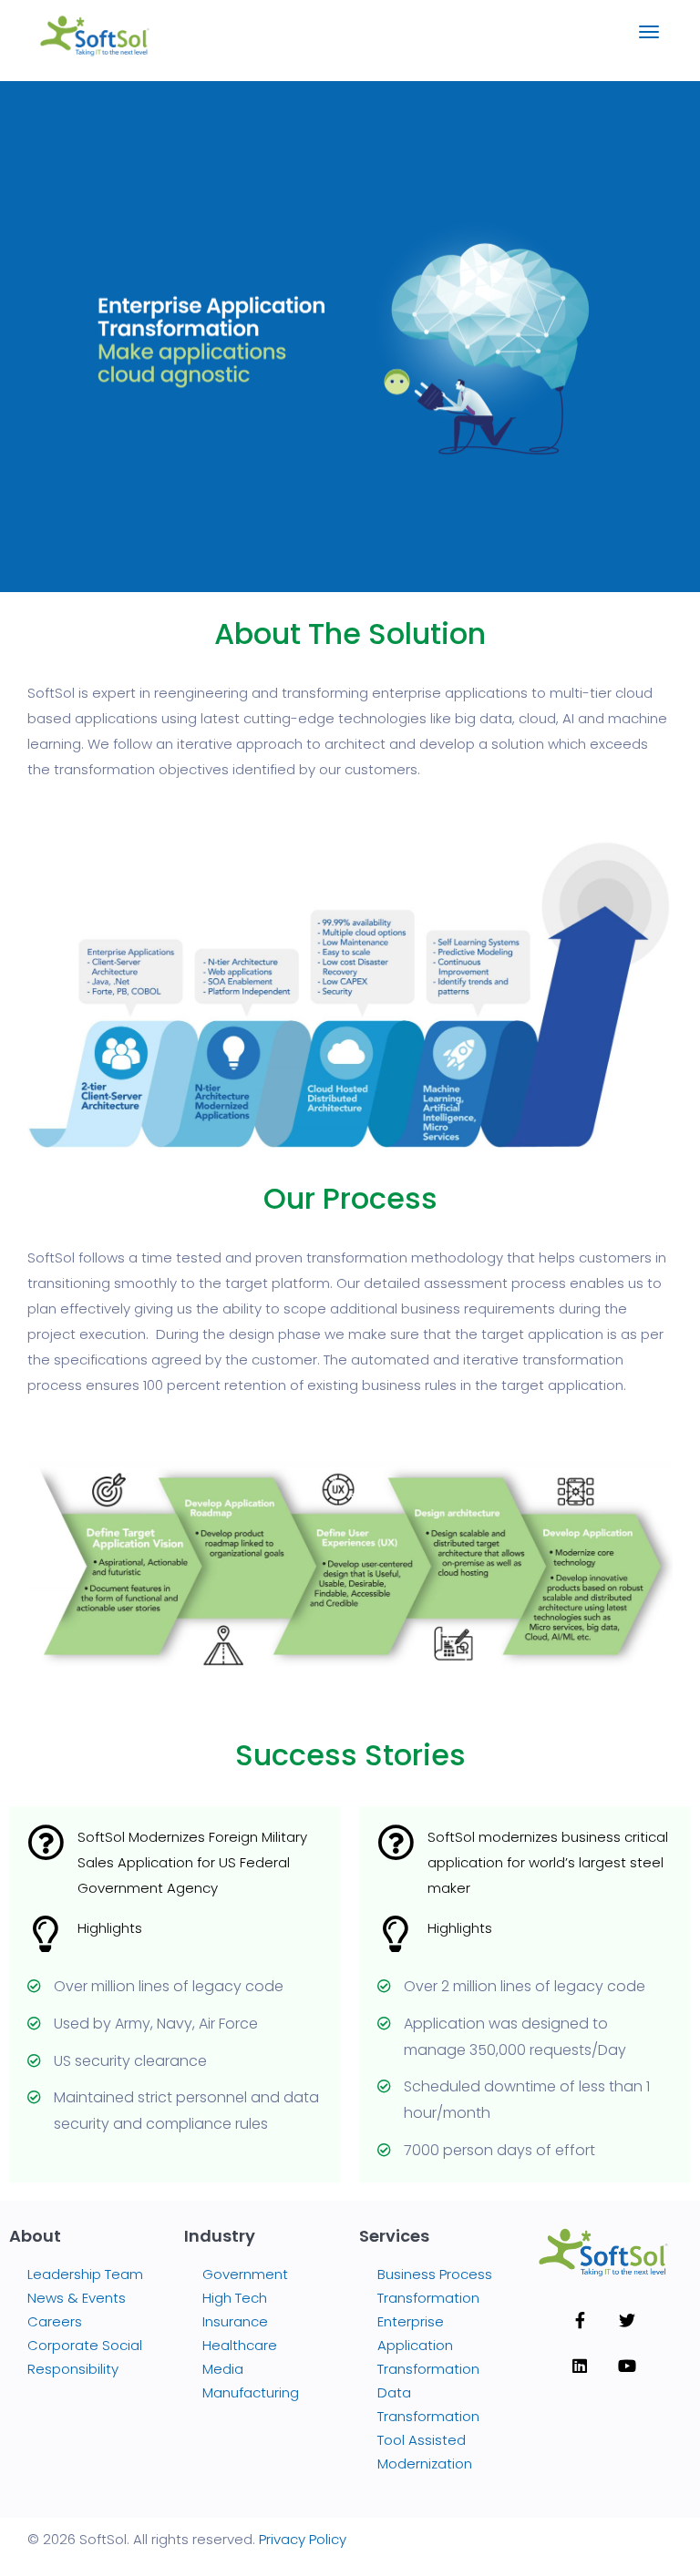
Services (394, 2236)
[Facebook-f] (580, 2320)
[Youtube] (627, 2366)
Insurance (235, 2321)
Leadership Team (85, 2274)
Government (245, 2274)
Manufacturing (251, 2392)
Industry (220, 2236)
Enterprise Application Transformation (428, 2345)
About (35, 2236)
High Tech (235, 2298)
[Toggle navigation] (649, 41)
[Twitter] (627, 2320)
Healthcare (240, 2345)
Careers (55, 2321)
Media (223, 2369)
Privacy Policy (303, 2539)
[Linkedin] (580, 2366)
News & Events (77, 2298)
